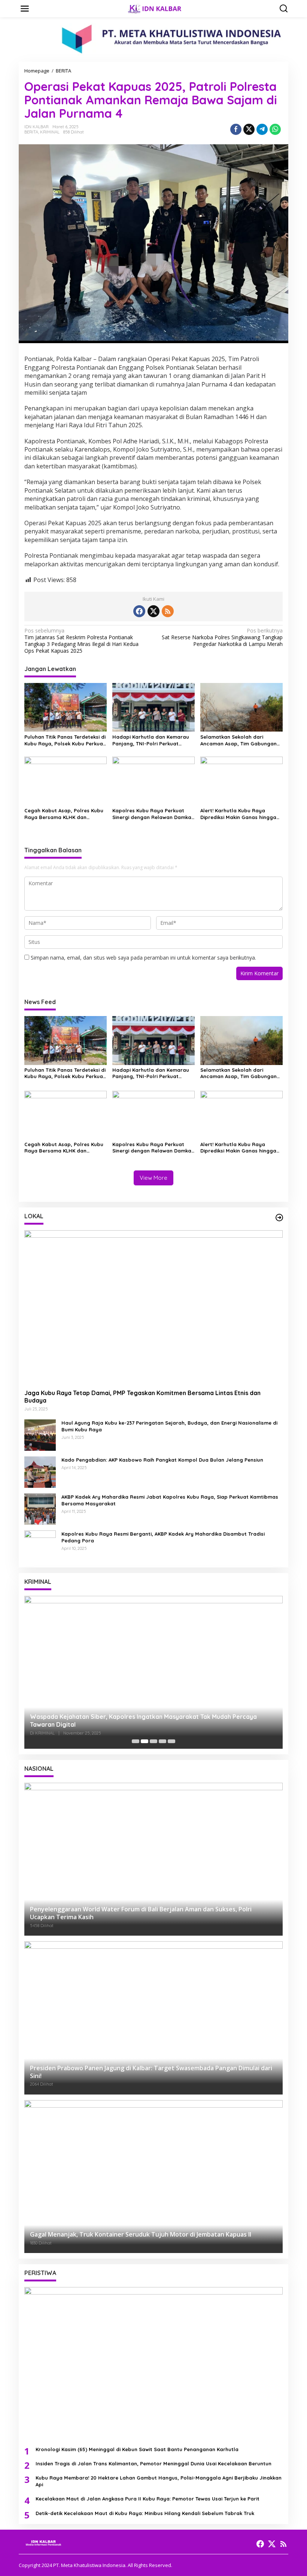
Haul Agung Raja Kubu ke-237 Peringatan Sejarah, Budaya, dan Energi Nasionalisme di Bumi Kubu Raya (169, 1426)
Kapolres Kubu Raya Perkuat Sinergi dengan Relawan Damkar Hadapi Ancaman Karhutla (153, 814)
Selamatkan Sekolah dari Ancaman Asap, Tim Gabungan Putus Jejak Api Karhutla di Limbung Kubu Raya (238, 740)
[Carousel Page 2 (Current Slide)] (145, 1741)
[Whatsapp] (275, 129)
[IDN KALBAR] (155, 8)
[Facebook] (139, 611)
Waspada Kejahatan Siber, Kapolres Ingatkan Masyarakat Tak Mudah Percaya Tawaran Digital (143, 1721)
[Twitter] (153, 611)
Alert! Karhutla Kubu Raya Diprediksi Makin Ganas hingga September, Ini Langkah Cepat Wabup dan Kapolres (238, 814)
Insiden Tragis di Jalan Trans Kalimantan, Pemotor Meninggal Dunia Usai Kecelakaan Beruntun (153, 2463)
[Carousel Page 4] (162, 1741)
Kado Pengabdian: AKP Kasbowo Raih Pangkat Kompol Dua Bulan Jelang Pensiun (162, 1460)
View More (153, 1178)
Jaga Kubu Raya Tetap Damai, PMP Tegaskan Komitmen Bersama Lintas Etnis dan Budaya (142, 1397)
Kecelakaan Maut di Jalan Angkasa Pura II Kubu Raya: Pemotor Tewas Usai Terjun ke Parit (148, 2499)
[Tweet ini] (249, 129)
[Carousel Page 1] (136, 1741)
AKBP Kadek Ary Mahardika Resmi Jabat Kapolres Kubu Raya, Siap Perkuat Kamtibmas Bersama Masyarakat (170, 1500)
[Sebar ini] (236, 129)
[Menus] (25, 9)
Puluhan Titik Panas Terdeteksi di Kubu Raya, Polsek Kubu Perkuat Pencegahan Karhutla (65, 740)
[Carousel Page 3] (153, 1741)
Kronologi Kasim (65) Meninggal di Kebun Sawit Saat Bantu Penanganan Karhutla (137, 2449)
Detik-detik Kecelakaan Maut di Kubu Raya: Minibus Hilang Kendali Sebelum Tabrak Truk (145, 2513)
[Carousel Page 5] (171, 1741)
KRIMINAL (50, 132)
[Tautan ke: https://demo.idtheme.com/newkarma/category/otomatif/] (279, 1218)
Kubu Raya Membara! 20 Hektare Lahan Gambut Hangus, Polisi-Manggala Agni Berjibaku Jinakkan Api (159, 2481)
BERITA (31, 132)
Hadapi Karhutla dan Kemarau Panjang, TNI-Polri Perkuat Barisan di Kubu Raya (151, 740)
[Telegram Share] (262, 129)
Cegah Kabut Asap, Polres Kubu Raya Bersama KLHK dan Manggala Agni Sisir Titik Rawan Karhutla (64, 814)
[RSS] (168, 611)
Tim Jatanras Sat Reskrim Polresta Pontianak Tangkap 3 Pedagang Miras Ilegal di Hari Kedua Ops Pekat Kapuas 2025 (81, 641)
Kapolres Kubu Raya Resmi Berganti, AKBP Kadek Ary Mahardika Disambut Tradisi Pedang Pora (163, 1537)
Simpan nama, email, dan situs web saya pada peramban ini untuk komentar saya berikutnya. (143, 958)
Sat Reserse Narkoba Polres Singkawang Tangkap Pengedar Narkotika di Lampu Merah (222, 637)
